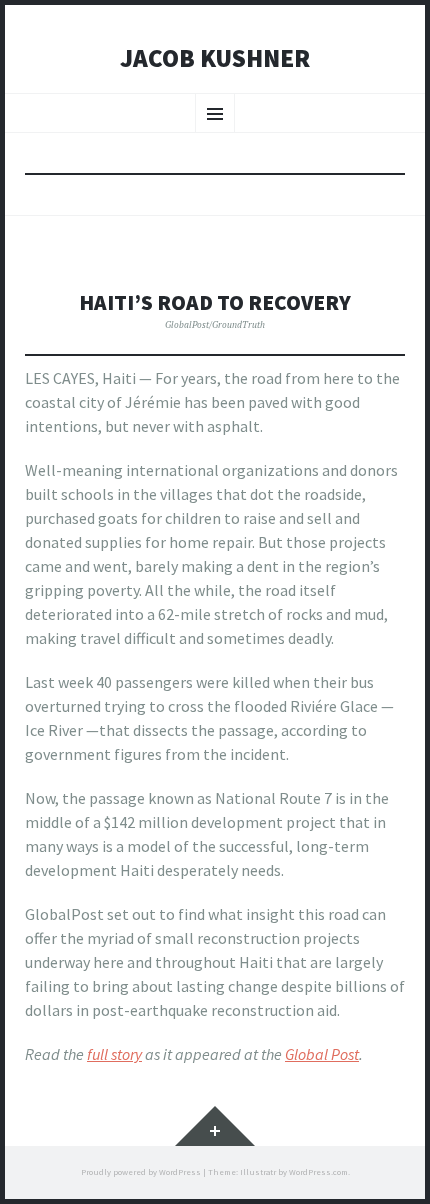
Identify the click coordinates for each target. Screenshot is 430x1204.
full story (114, 1054)
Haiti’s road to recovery (215, 302)
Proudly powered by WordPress (141, 1172)
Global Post (322, 1054)
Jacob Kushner (215, 59)
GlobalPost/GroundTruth (215, 324)
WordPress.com (318, 1172)
